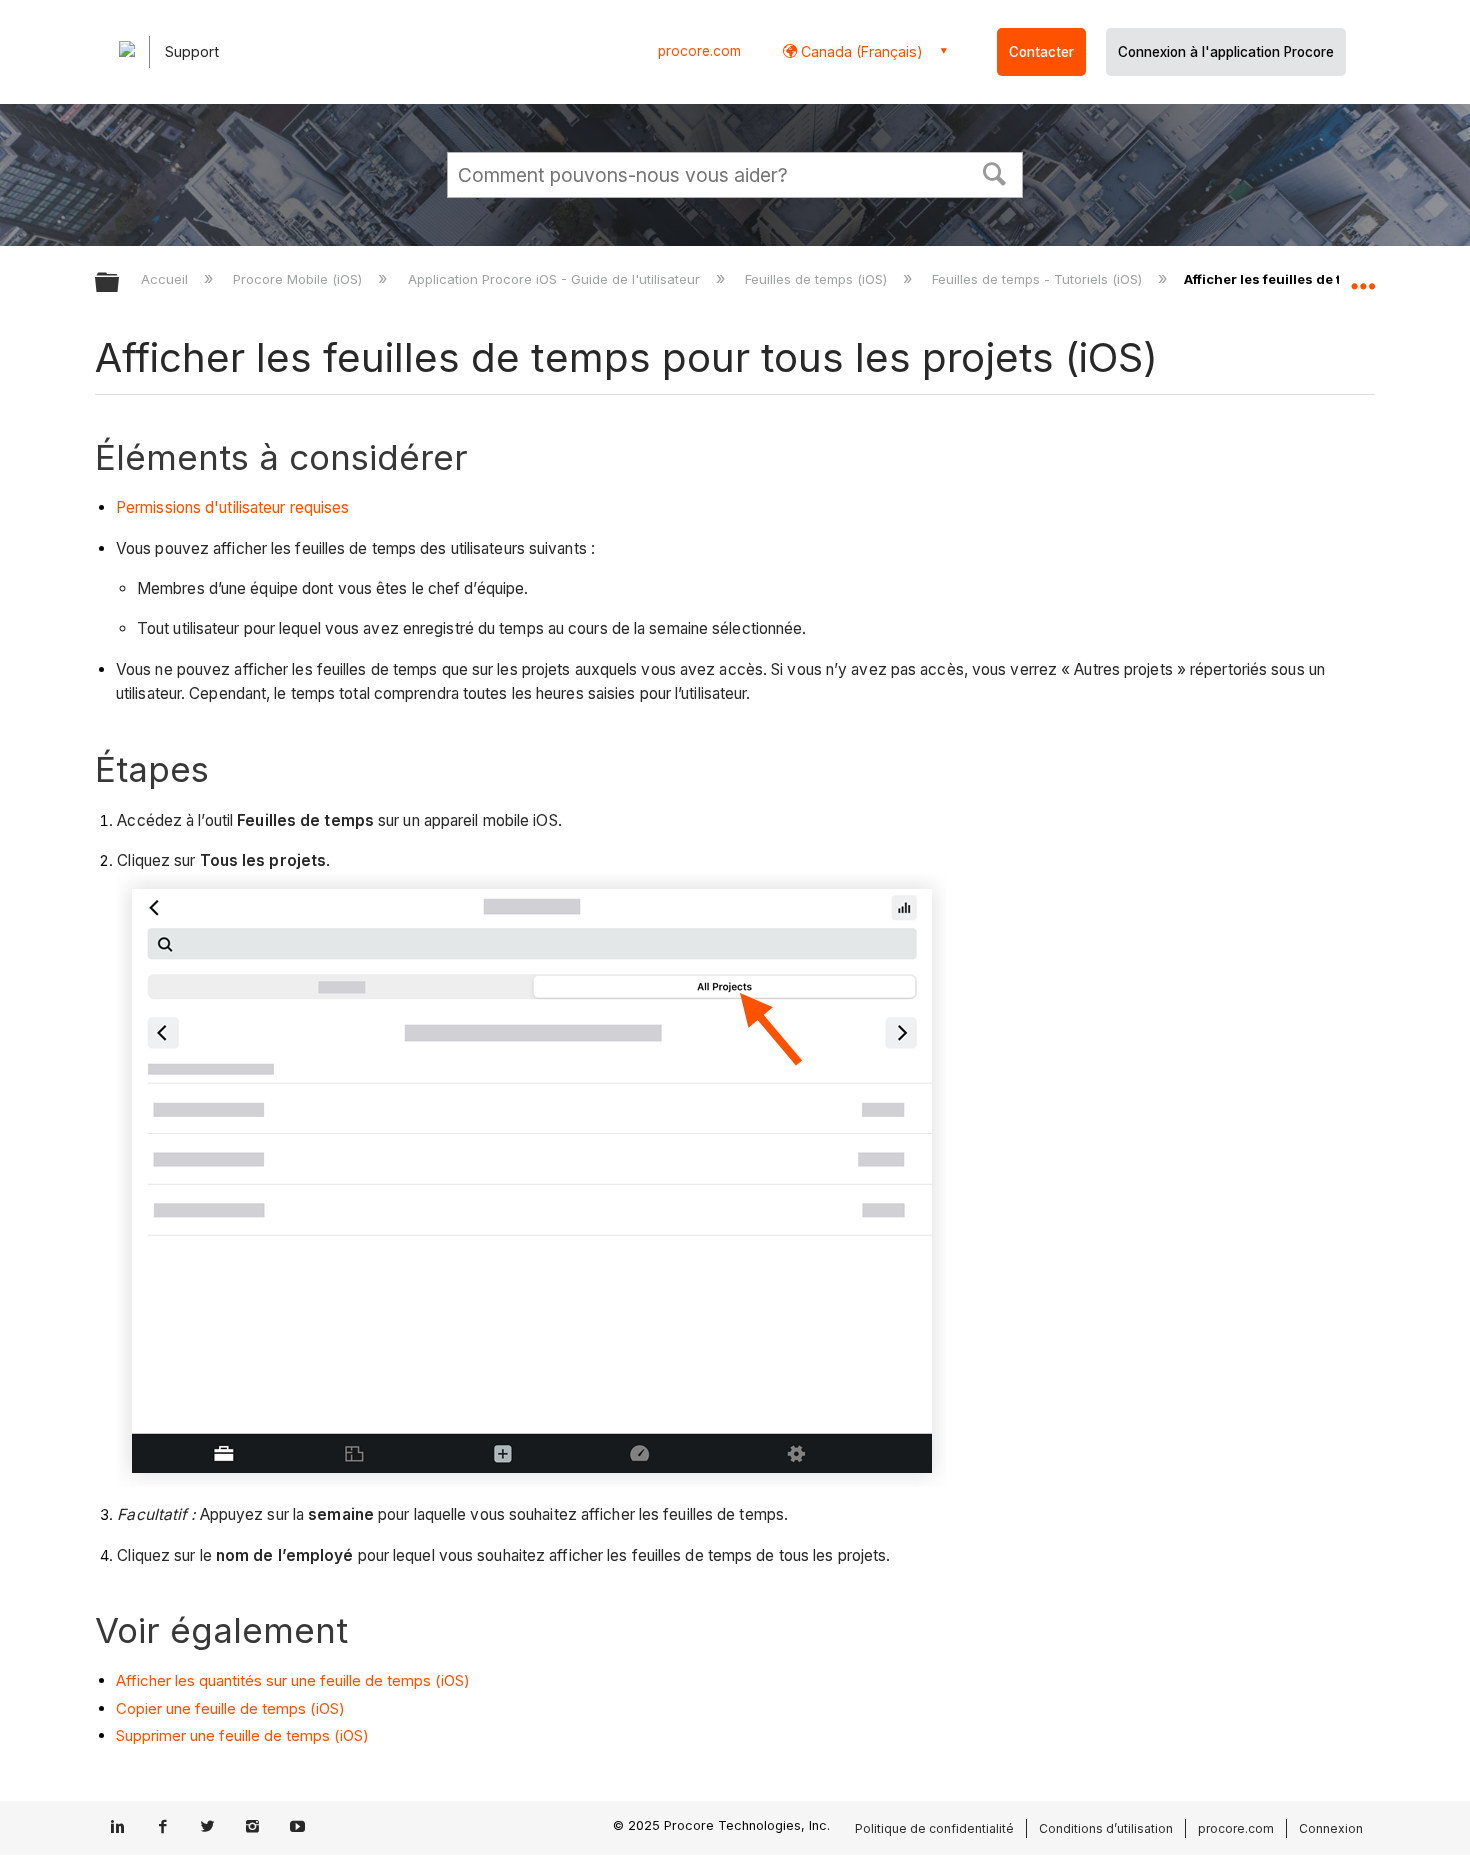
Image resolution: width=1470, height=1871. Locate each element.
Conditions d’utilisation (1106, 1828)
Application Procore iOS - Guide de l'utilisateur (555, 279)
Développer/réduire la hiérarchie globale (120, 283)
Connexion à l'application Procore (1226, 52)
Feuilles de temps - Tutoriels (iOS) (1039, 279)
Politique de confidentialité (934, 1828)
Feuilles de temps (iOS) (818, 279)
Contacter (1041, 52)
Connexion (1331, 1828)
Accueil (166, 279)
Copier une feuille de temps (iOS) (230, 1708)
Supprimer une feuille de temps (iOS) (242, 1735)
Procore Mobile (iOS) (299, 279)
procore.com (699, 51)
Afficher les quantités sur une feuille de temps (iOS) (293, 1680)
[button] (995, 172)
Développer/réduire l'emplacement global (1363, 277)
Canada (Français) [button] (860, 51)
